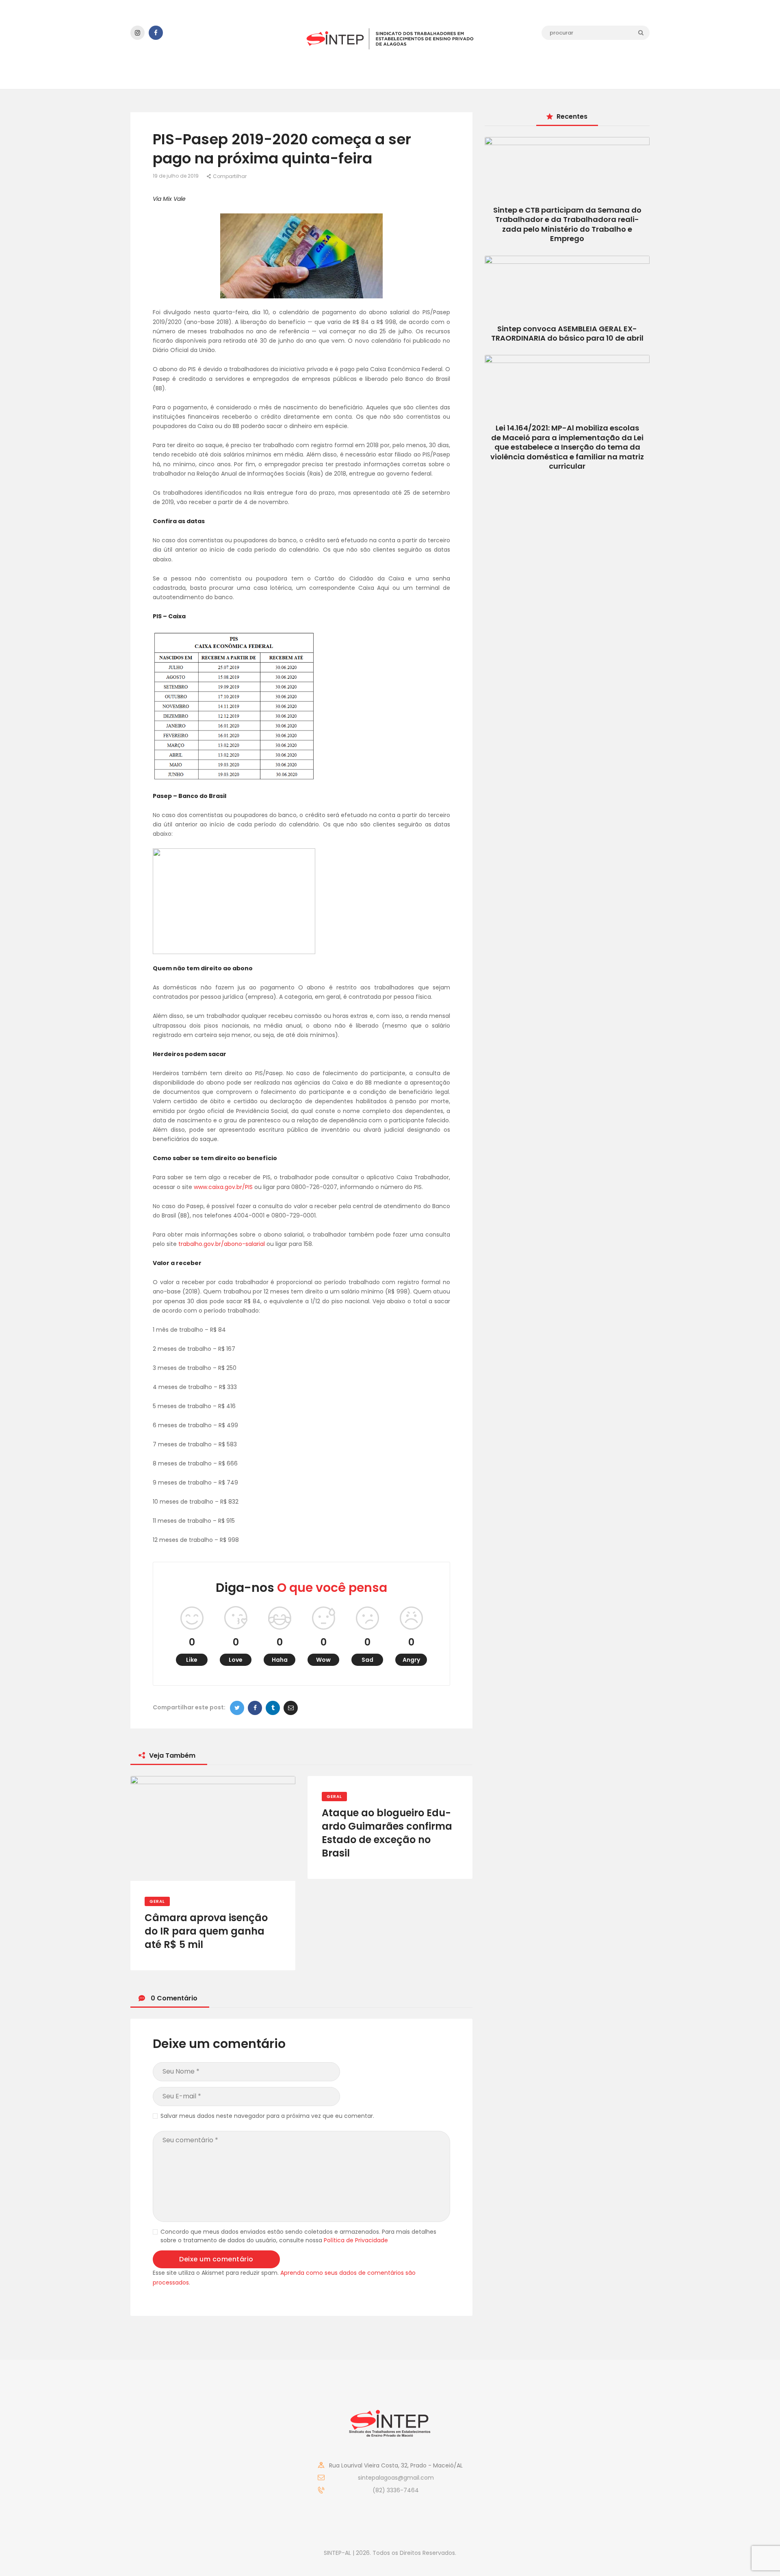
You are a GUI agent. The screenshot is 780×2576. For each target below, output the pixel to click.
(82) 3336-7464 (396, 2490)
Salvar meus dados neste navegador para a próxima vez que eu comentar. (267, 2116)
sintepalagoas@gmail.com (396, 2478)
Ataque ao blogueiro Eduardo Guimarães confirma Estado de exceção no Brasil (387, 1833)
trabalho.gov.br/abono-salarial (222, 1244)
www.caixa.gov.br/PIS (223, 1187)
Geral (157, 1901)
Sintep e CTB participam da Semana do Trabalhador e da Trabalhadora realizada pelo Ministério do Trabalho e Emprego (567, 224)
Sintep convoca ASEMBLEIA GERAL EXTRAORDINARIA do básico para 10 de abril (567, 333)
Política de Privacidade (356, 2240)
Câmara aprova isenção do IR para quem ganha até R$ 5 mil (206, 1931)
